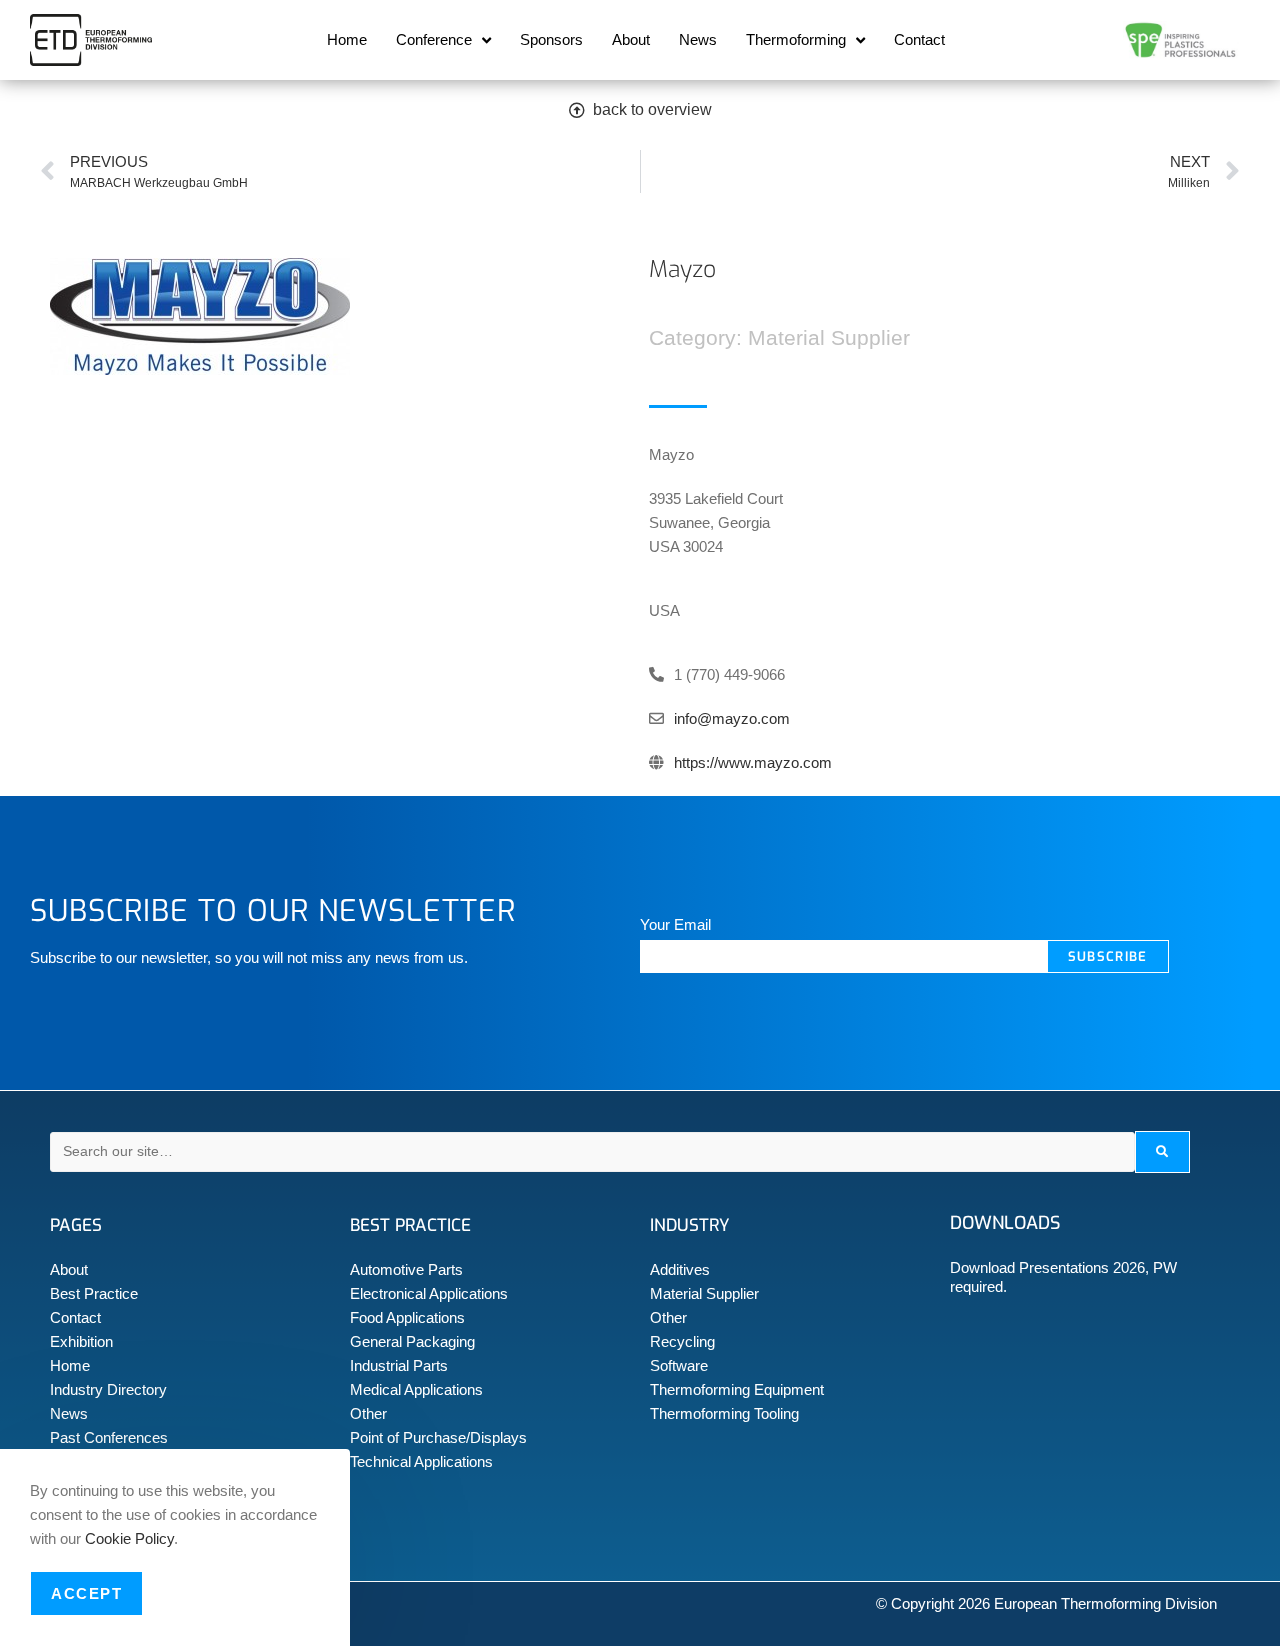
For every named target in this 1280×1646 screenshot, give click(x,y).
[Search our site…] (592, 1152)
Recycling (682, 1341)
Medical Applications (416, 1389)
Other (368, 1413)
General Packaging (412, 1341)
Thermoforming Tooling (724, 1413)
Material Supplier (704, 1293)
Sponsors (551, 39)
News (698, 39)
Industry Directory (108, 1389)
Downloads (1005, 1223)
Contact (919, 39)
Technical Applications (421, 1461)
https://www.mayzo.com (753, 762)
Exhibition (81, 1341)
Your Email (675, 924)
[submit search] (1162, 1152)
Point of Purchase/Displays (438, 1437)
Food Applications (407, 1317)
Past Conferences (109, 1437)
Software (679, 1365)
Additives (680, 1269)
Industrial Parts (399, 1365)
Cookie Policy (129, 1538)
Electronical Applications (429, 1293)
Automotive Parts (406, 1269)
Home (347, 39)
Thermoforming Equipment (737, 1389)
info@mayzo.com (732, 718)
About (631, 39)
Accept (86, 1593)
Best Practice (94, 1293)
